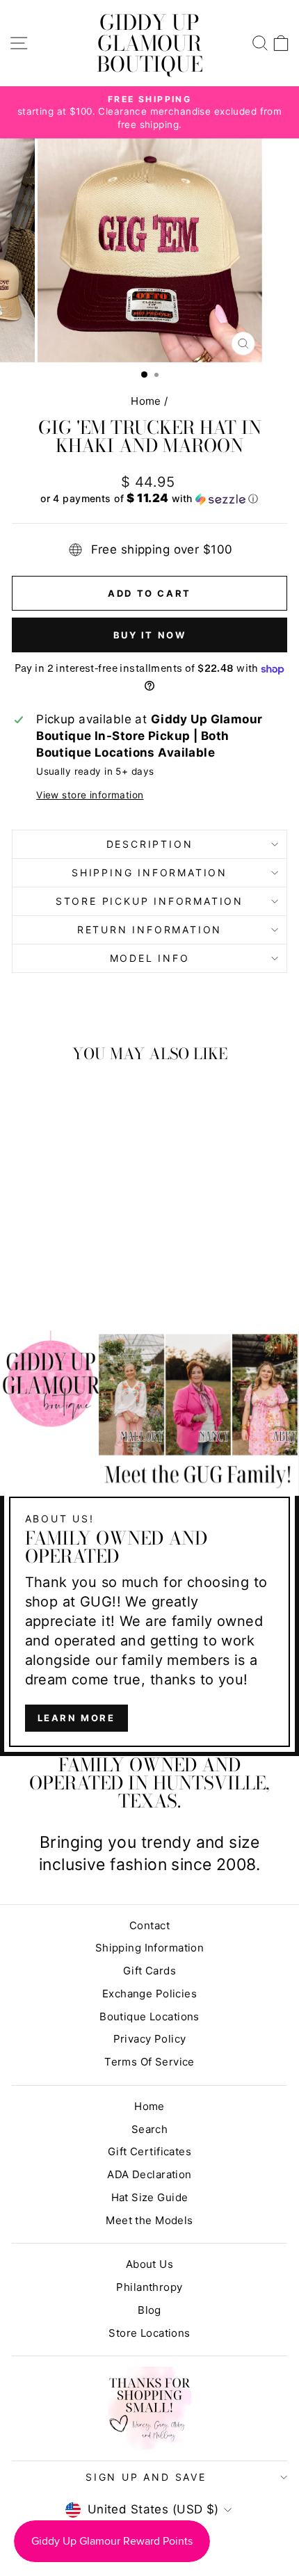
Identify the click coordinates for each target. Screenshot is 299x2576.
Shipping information (149, 872)
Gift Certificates (149, 2151)
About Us (149, 2264)
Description (150, 844)
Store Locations (149, 2333)
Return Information (149, 929)
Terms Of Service (149, 2062)
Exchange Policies (149, 1994)
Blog (149, 2310)
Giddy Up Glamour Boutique (150, 43)
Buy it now (150, 635)
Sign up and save (146, 2477)
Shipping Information (150, 1948)
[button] (149, 499)
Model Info (150, 958)
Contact (149, 1925)
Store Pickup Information (149, 901)
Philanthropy (149, 2287)
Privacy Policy (150, 2039)
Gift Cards (149, 1971)
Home (146, 401)
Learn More (76, 1718)
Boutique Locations (149, 2016)
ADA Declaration (149, 2174)
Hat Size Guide (150, 2197)
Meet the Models (149, 2220)
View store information (90, 795)
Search (150, 2129)
